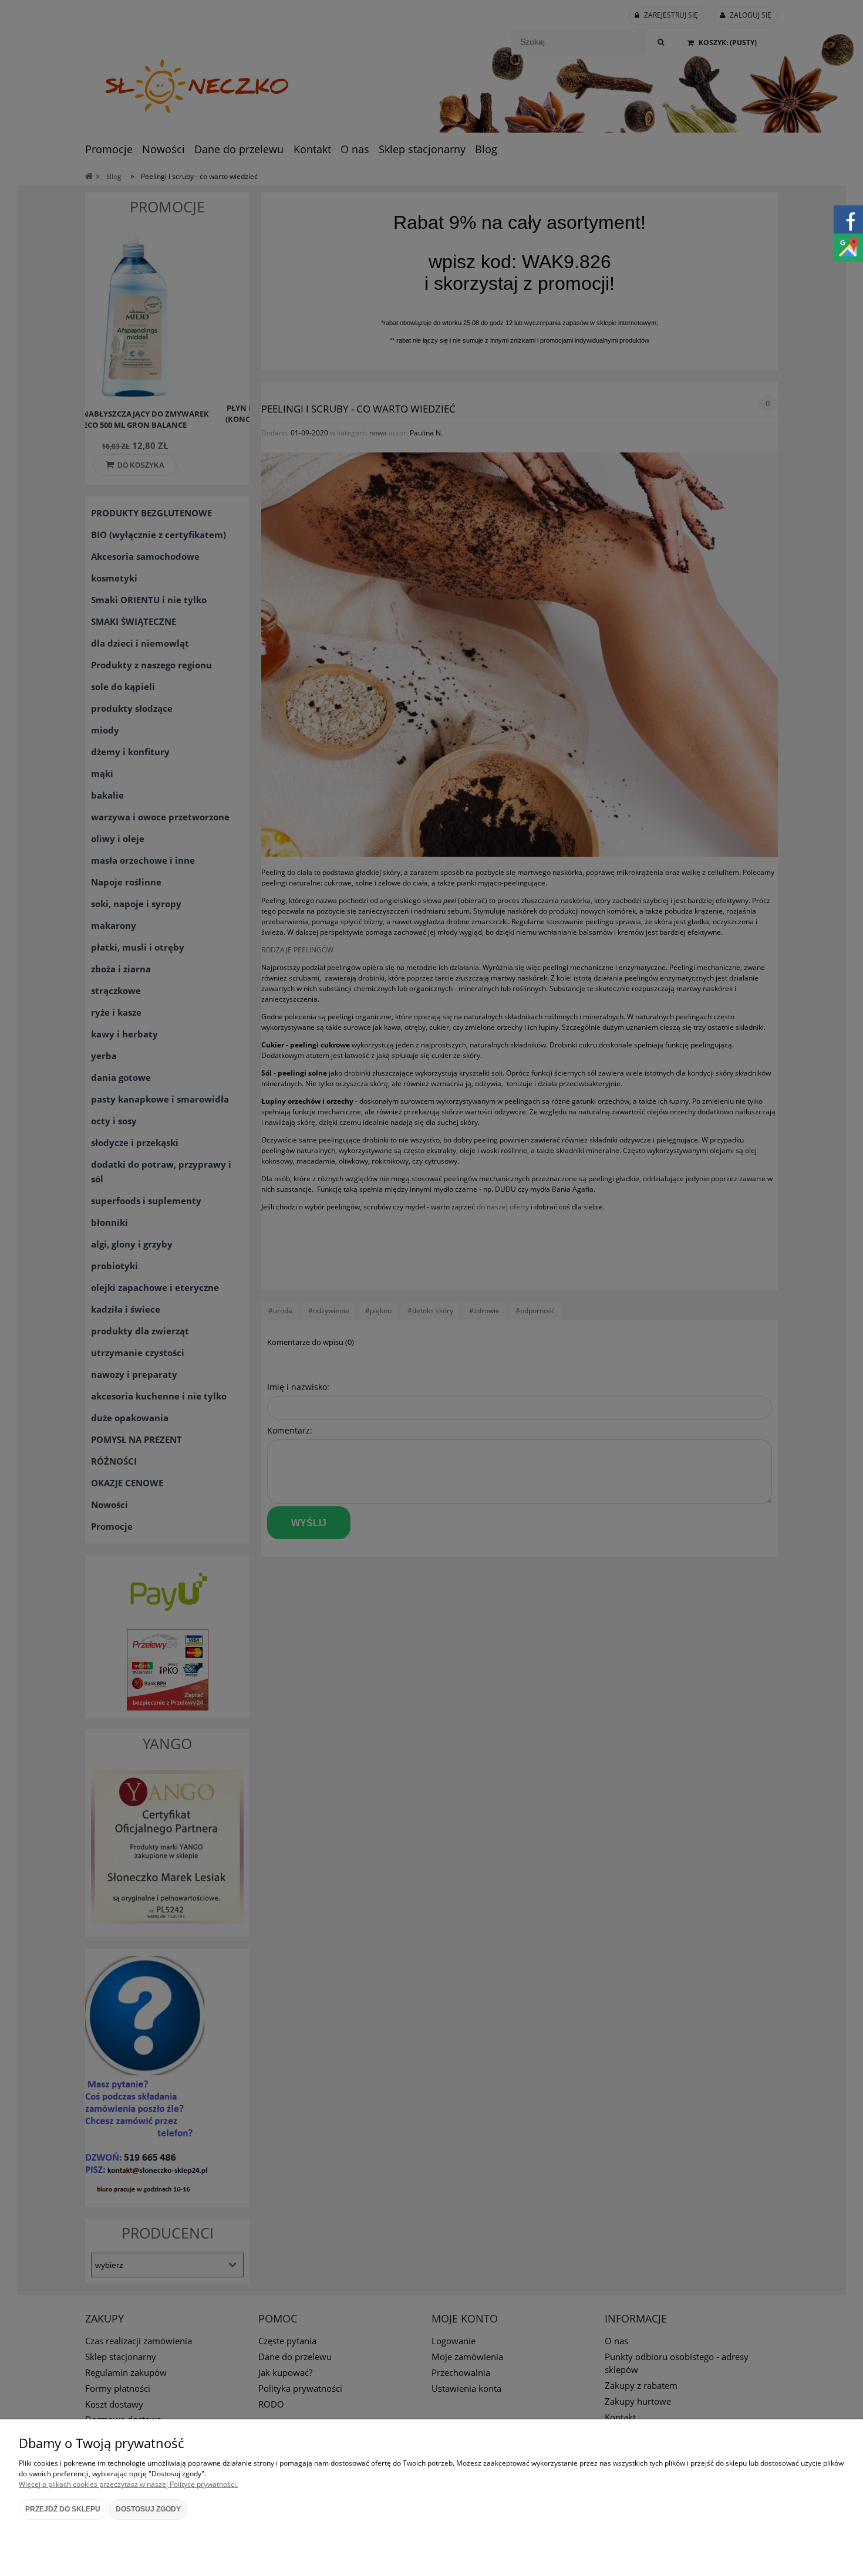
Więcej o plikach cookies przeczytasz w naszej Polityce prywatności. (128, 2484)
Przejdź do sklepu (63, 2509)
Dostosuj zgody (148, 2509)
